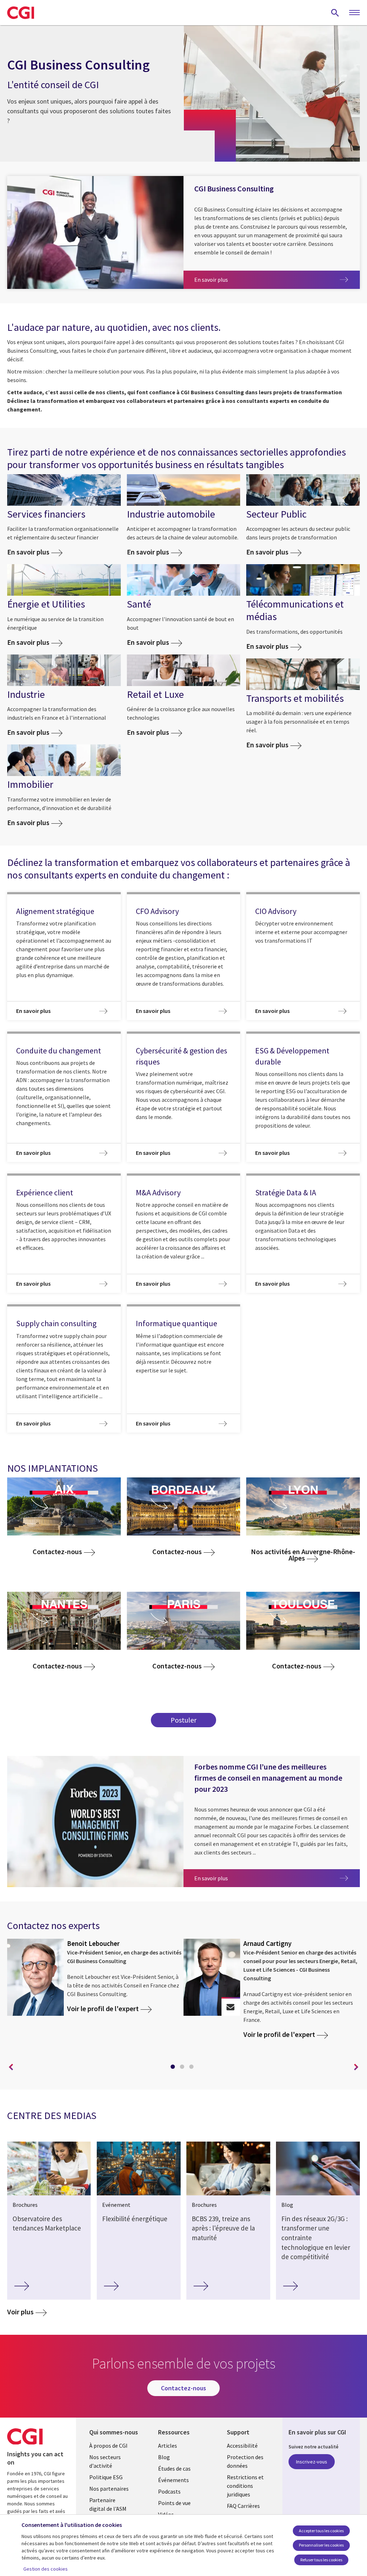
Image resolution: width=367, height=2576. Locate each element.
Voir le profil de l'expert (103, 2009)
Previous (11, 2067)
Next (356, 2067)
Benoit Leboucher (93, 1943)
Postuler (183, 1720)
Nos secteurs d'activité (105, 2461)
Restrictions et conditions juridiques (245, 2486)
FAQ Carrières (243, 2506)
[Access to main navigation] (354, 13)
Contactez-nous (57, 1552)
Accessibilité (242, 2446)
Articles (168, 2446)
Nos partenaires (109, 2489)
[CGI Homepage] (21, 13)
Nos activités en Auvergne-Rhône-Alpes (303, 1555)
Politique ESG (106, 2477)
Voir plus (20, 2312)
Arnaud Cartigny (267, 1943)
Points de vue (174, 2503)
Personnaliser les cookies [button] (321, 2545)
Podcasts (169, 2491)
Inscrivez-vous (312, 2462)
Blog (164, 2457)
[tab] (174, 2068)
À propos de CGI (108, 2446)
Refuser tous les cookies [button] (321, 2560)
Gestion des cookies (46, 2569)
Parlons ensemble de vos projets (230, 2007)
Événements (173, 2480)
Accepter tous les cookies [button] (321, 2531)
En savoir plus (228, 279)
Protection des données (245, 2461)
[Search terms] (335, 13)
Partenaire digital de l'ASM (108, 2504)
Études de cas (174, 2468)
